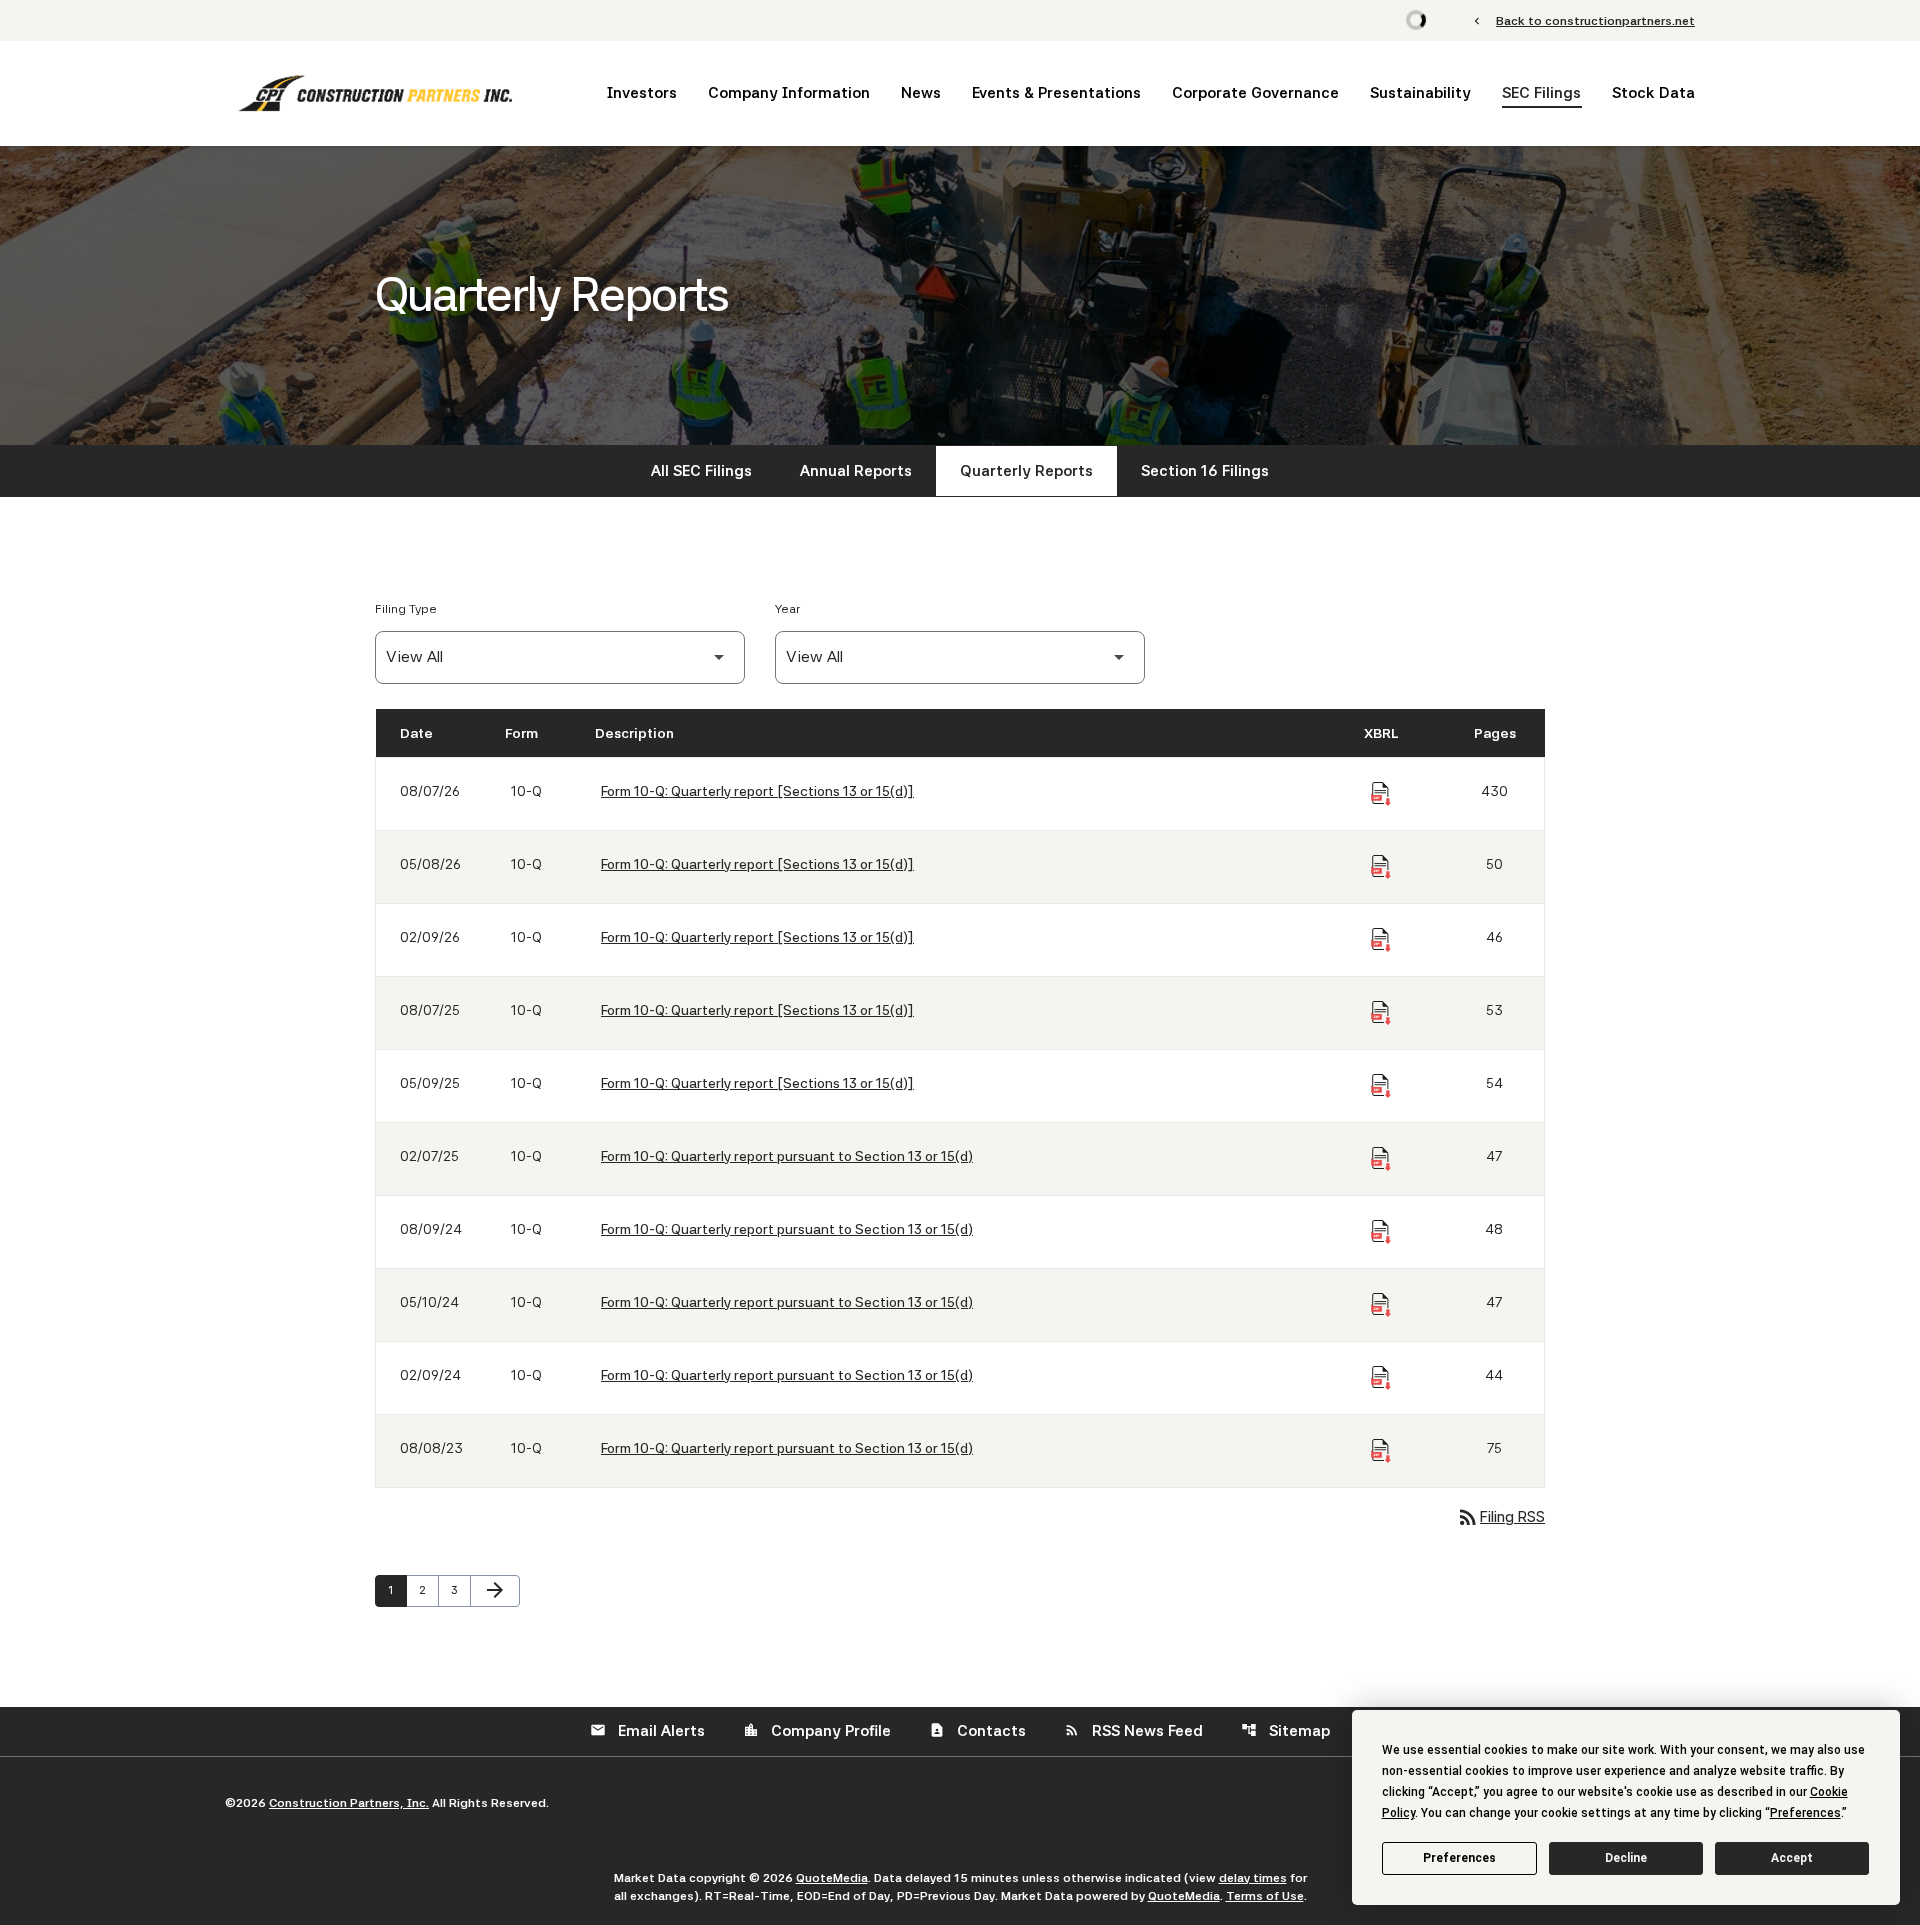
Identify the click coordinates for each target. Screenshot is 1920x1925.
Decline (1626, 1858)
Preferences (1459, 1858)
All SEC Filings (701, 471)
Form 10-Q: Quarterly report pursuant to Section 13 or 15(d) (787, 1156)
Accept (1792, 1858)
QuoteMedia (832, 1878)
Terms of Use (1265, 1896)
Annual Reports (856, 471)
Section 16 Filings (1205, 471)
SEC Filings (1541, 93)
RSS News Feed (1133, 1731)
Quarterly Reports (1026, 471)
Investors (642, 93)
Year (787, 609)
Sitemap (1285, 1731)
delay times (1253, 1878)
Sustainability (1420, 93)
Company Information (789, 93)
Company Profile (817, 1731)
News (921, 93)
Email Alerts (647, 1731)
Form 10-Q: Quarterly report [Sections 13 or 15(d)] (757, 791)
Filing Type (406, 609)
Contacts (977, 1731)
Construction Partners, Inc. (349, 1803)
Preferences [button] (1805, 1813)
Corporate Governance (1255, 93)
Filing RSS (1500, 1517)
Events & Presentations (1056, 93)
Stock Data (1653, 93)
